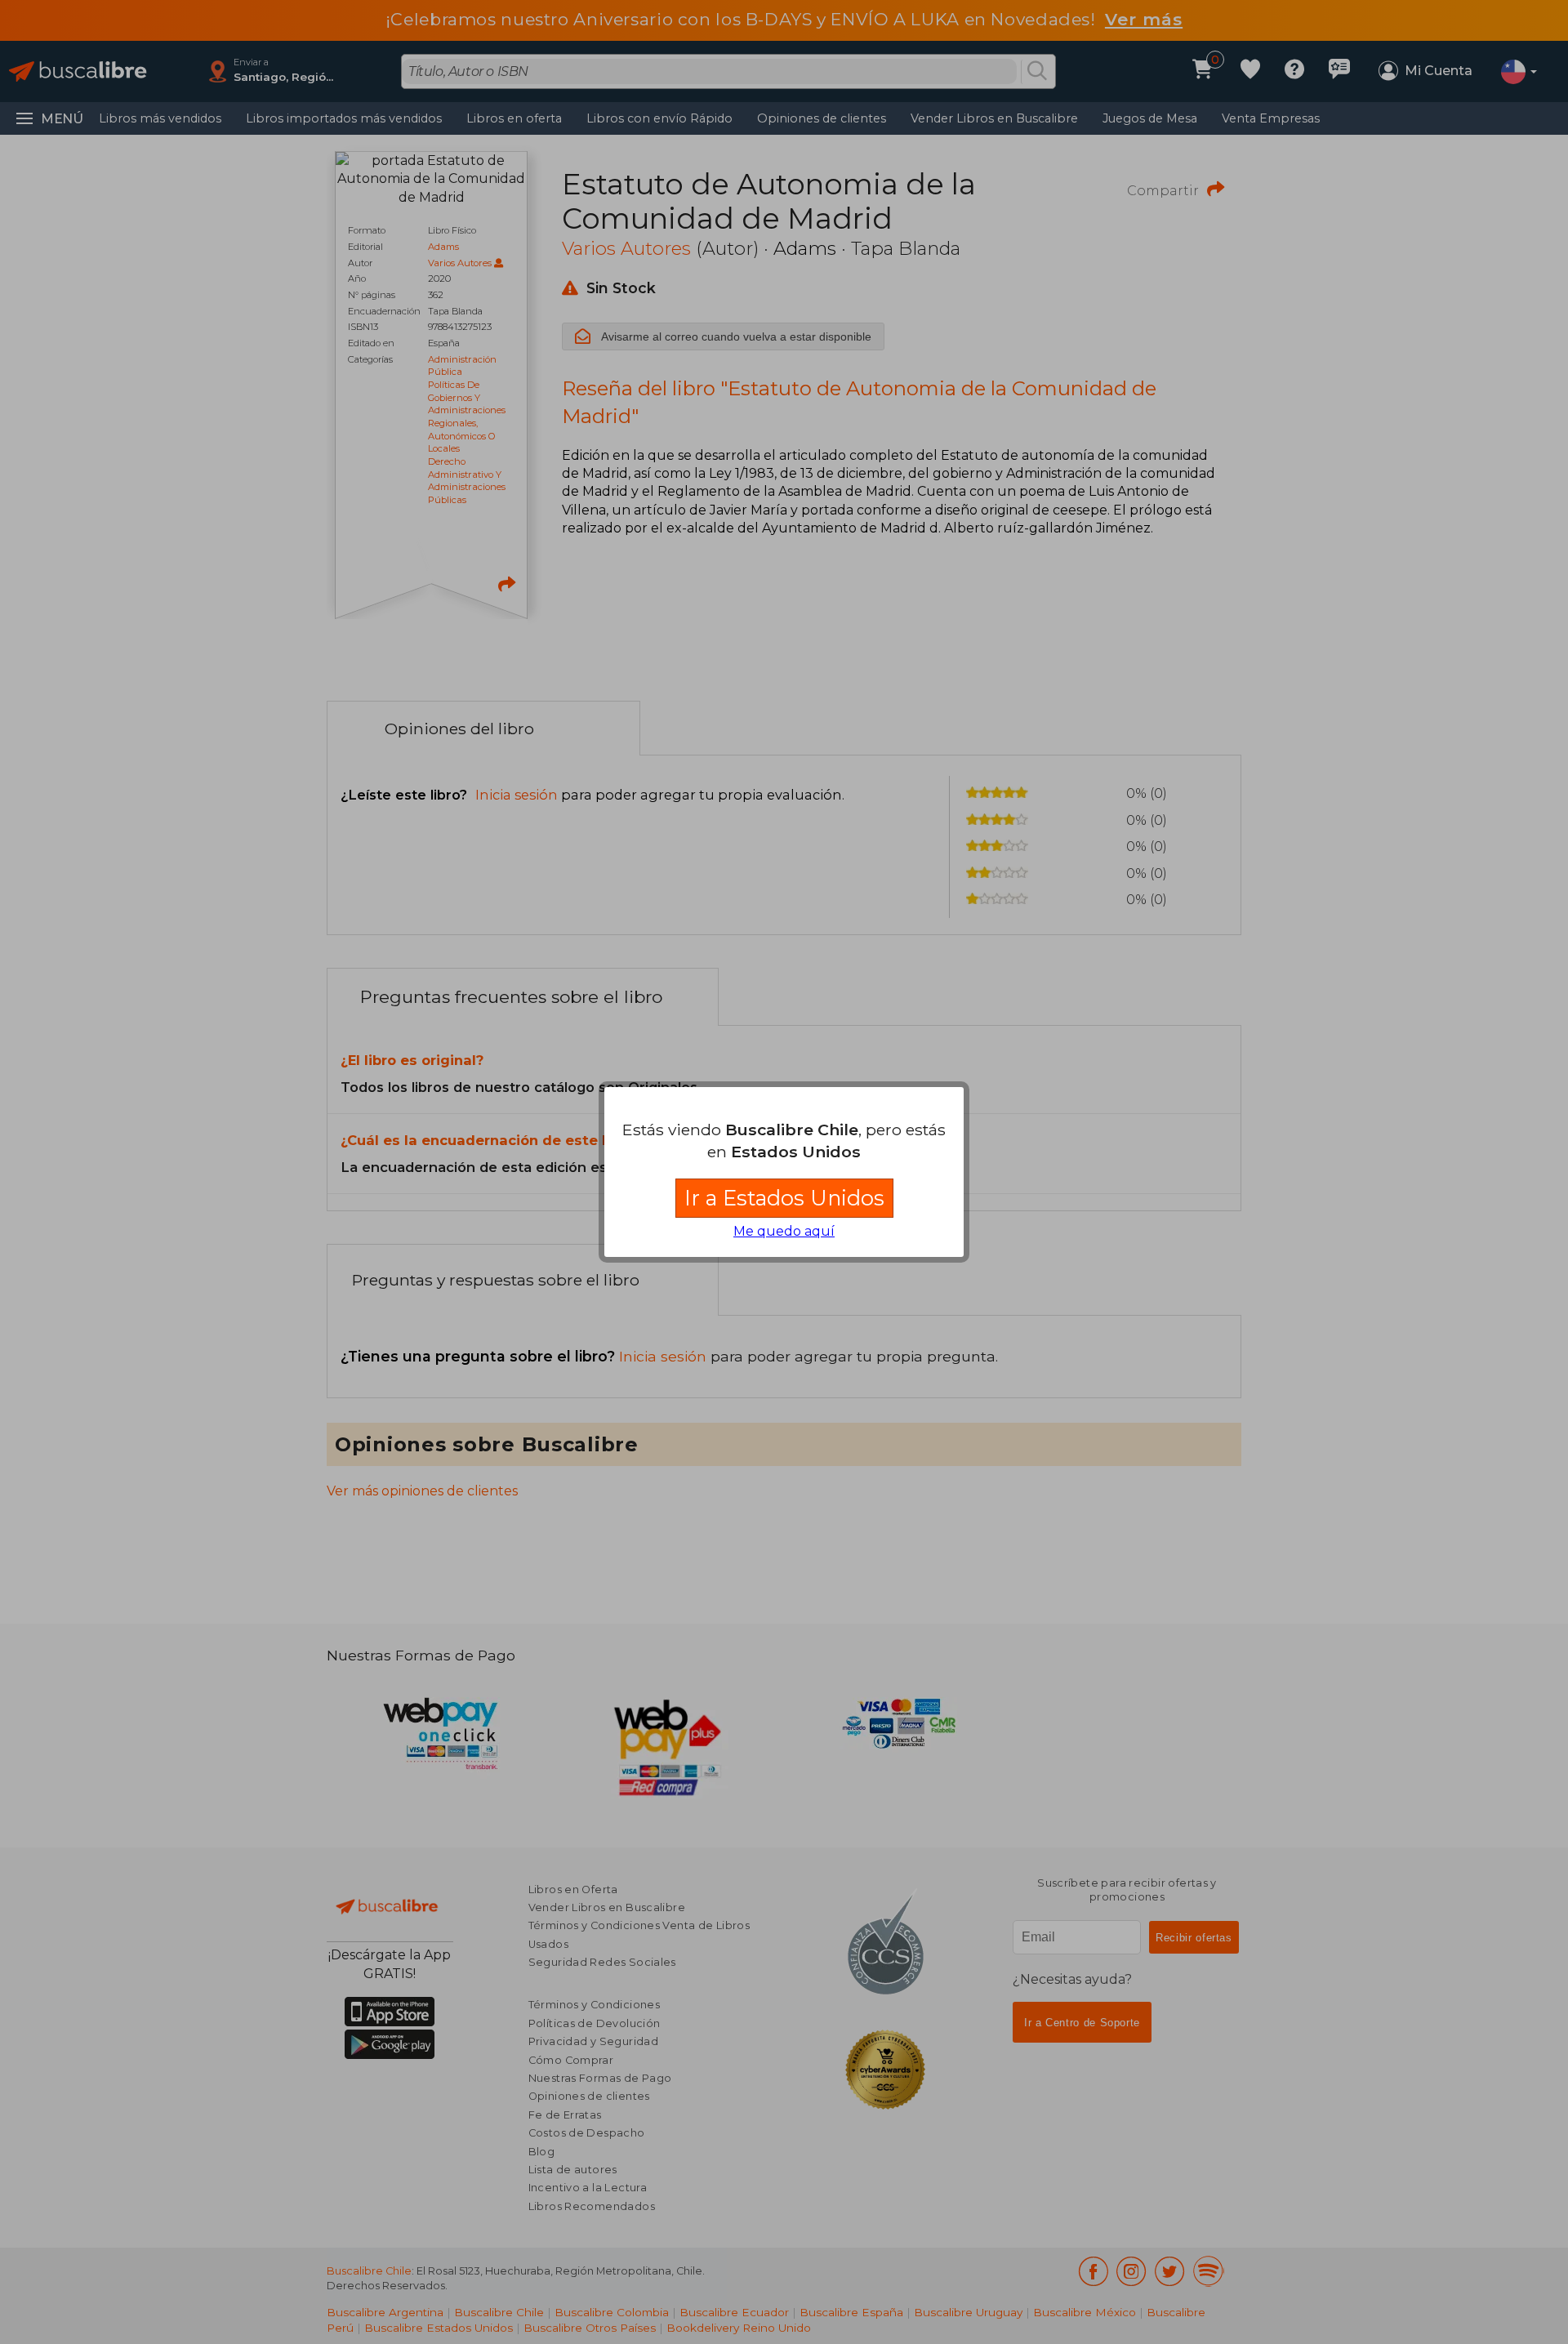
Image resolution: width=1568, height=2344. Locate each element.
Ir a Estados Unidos (784, 1198)
